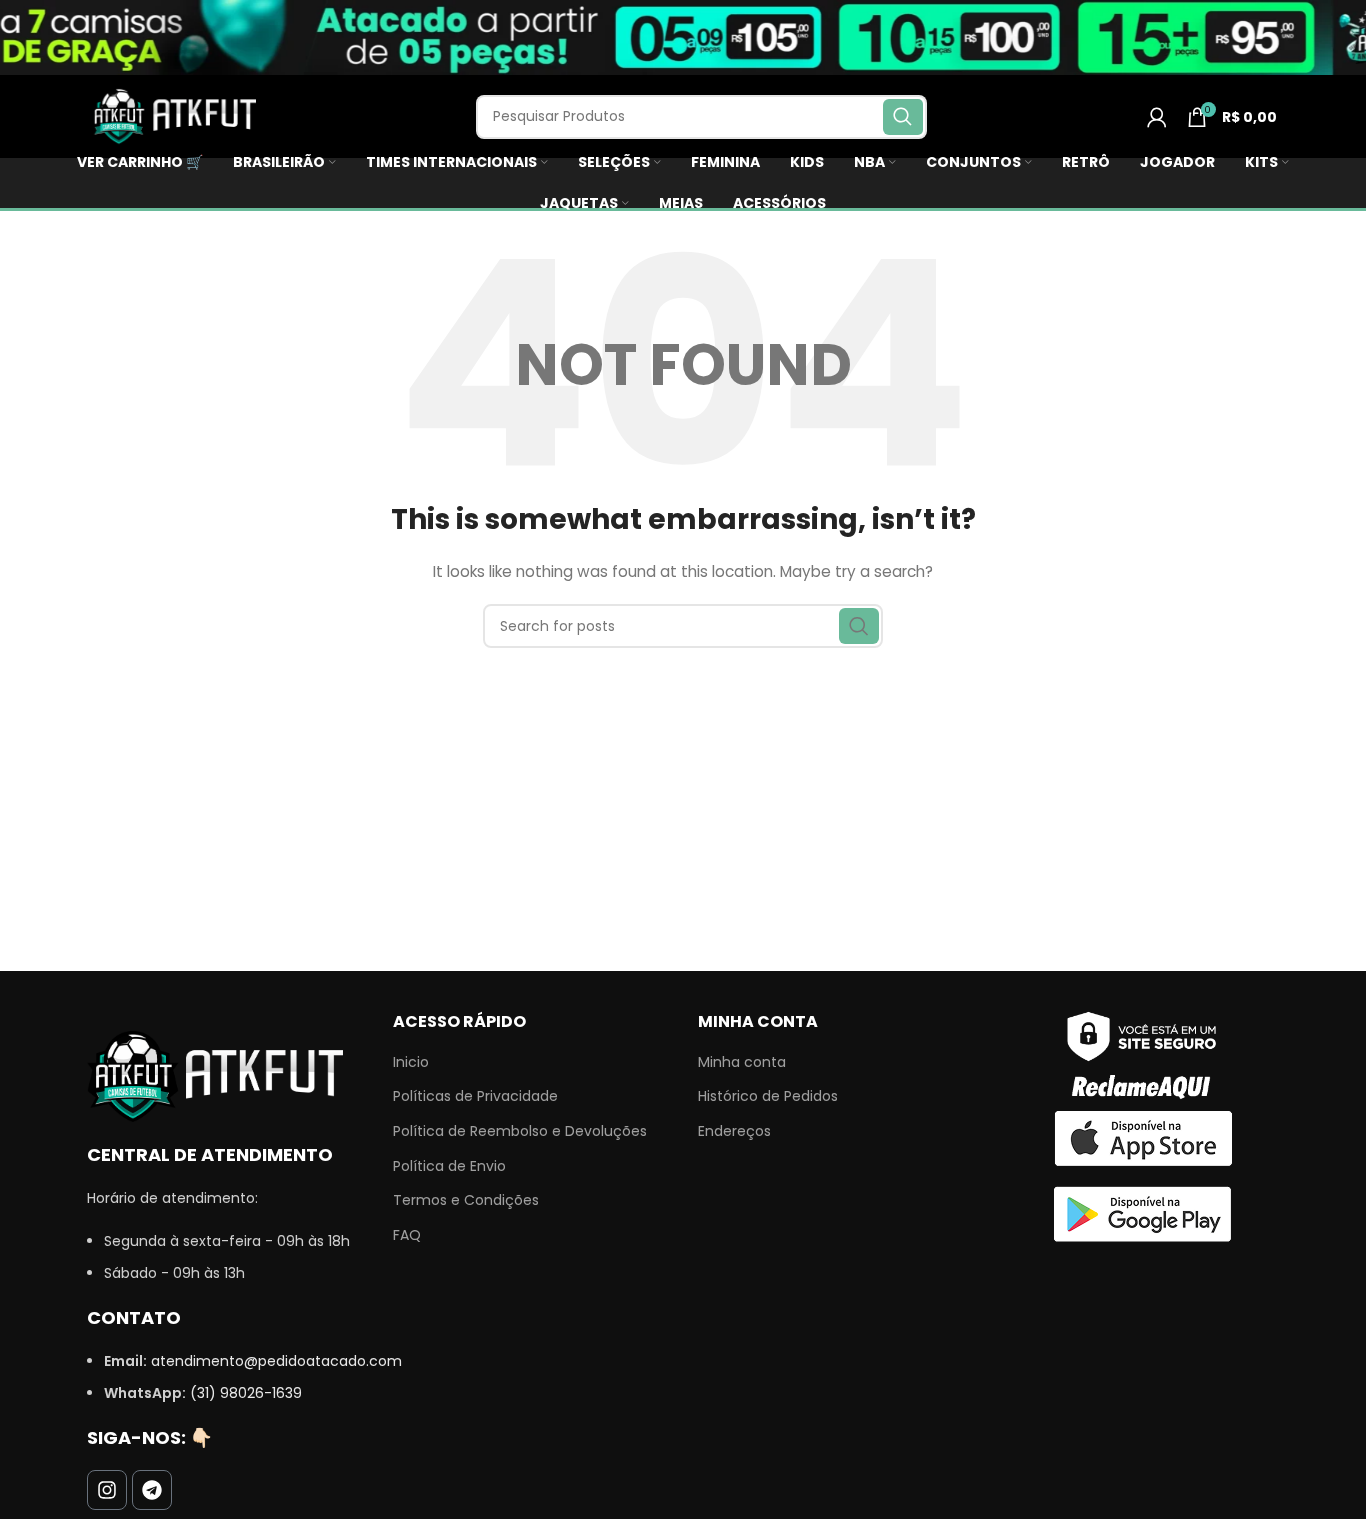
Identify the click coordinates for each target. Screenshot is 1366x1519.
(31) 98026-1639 (246, 1393)
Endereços (734, 1131)
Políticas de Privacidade (475, 1096)
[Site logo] (172, 115)
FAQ (407, 1235)
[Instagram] (107, 1490)
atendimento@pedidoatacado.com (276, 1361)
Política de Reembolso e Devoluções (520, 1131)
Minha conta (742, 1062)
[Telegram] (152, 1490)
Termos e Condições (466, 1200)
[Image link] (215, 1075)
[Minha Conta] (1157, 117)
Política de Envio (449, 1166)
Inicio (411, 1062)
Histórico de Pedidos (768, 1096)
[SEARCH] (903, 117)
